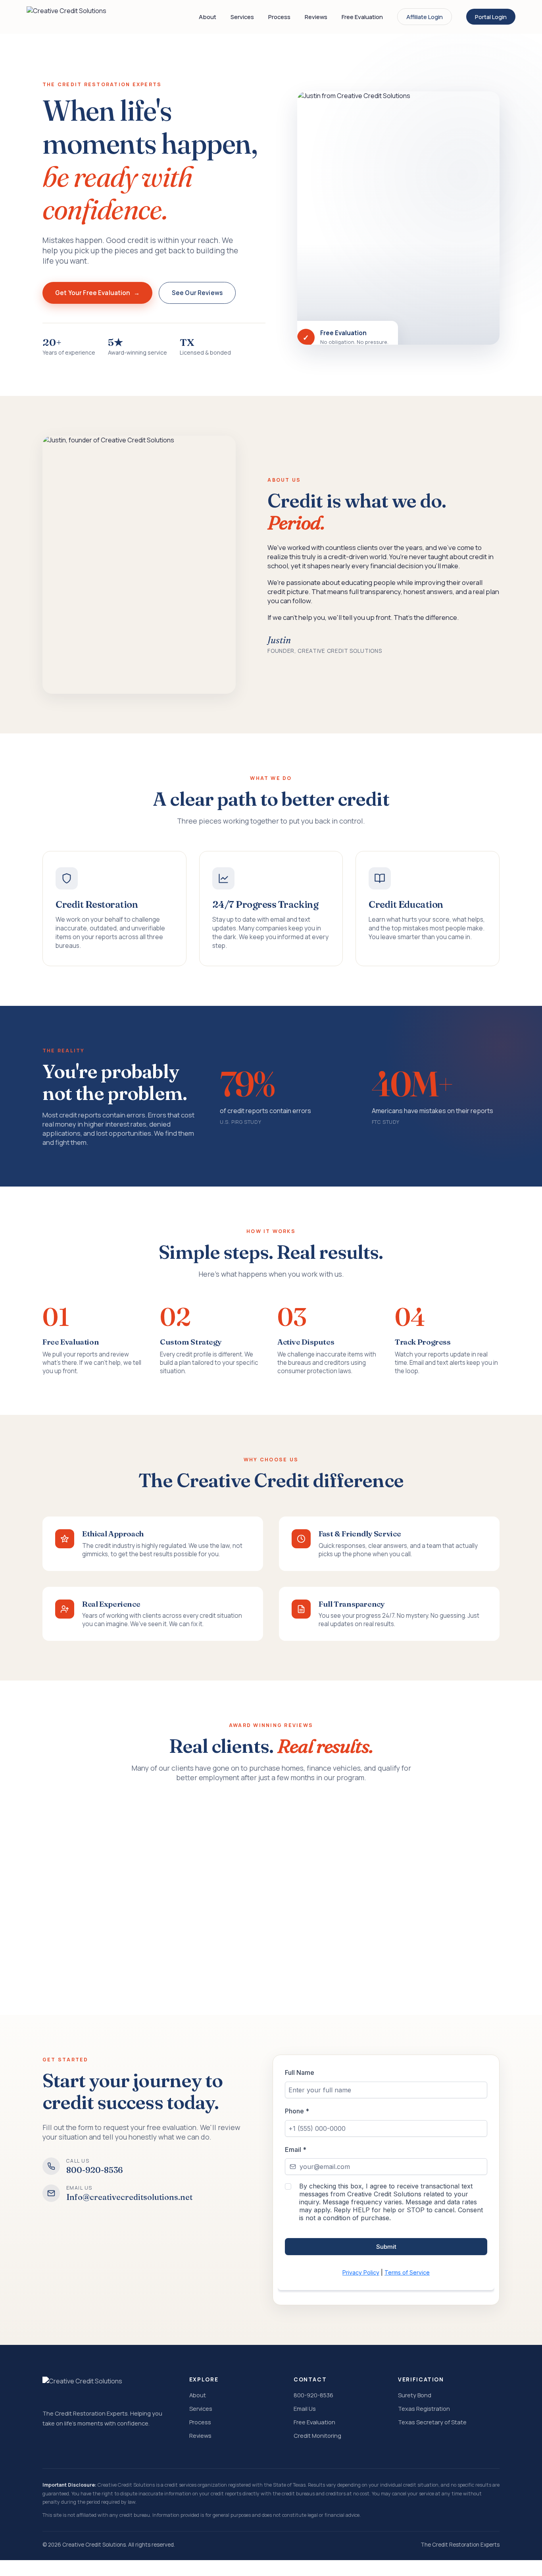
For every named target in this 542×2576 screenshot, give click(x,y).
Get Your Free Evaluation (93, 293)
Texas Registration (424, 2408)
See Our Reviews (197, 293)
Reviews (316, 17)
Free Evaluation (362, 17)
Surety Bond (415, 2395)
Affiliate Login (425, 17)
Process (279, 17)
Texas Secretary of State (432, 2422)
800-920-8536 (313, 2395)
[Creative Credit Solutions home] (66, 17)
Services (242, 17)
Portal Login (491, 17)
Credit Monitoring (317, 2435)
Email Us (305, 2408)
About (208, 17)
